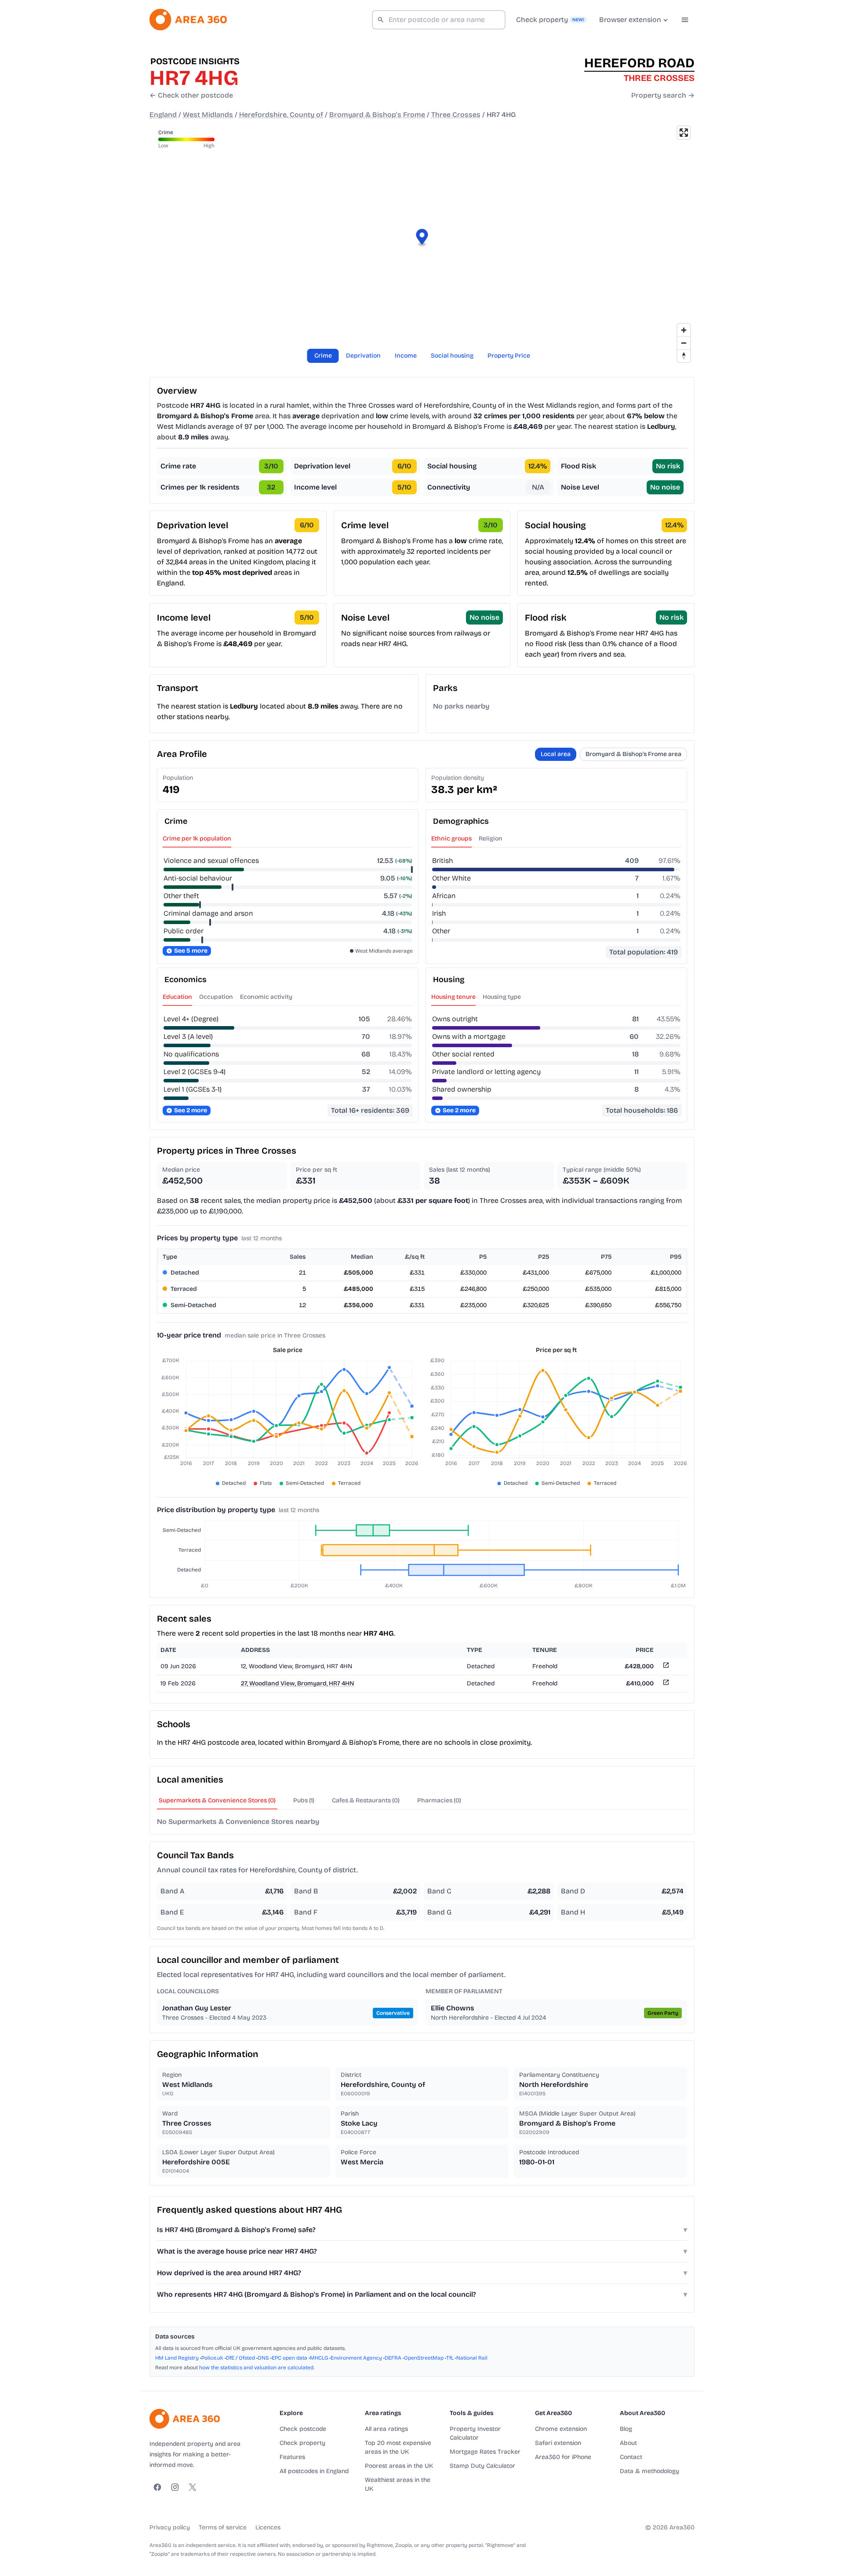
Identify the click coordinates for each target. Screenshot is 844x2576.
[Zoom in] (684, 330)
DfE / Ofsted (240, 2358)
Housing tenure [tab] (453, 997)
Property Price (509, 356)
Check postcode (303, 2429)
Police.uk (212, 2358)
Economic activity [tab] (266, 997)
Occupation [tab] (216, 997)
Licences (268, 2527)
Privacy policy (170, 2527)
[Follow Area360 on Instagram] (175, 2487)
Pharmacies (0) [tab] (439, 1800)
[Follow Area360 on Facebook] (157, 2487)
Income (406, 356)
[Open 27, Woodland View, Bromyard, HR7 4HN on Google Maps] (665, 1684)
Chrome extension (561, 2429)
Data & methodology (649, 2471)
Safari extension (558, 2443)
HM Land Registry (177, 2358)
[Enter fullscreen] (684, 133)
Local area (556, 754)
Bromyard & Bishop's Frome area (633, 754)
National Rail (472, 2358)
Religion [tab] (491, 839)
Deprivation (363, 356)
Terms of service (223, 2527)
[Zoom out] (684, 343)
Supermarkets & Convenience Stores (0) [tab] (217, 1800)
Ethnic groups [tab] (451, 839)
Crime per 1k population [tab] (197, 839)
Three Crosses (456, 115)
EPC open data (289, 2358)
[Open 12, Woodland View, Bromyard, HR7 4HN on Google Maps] (665, 1667)
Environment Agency (356, 2358)
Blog (626, 2429)
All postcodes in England (314, 2471)
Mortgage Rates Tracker (485, 2452)
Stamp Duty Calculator (482, 2466)
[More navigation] (685, 20)
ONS (263, 2358)
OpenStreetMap (424, 2358)
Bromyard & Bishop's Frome (377, 115)
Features (292, 2457)
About (628, 2443)
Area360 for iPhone (563, 2457)
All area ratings (386, 2429)
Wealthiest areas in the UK (398, 2484)
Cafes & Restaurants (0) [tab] (366, 1800)
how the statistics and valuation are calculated (256, 2368)
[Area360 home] (188, 20)
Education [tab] (177, 997)
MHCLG (319, 2358)
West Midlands (208, 115)
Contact (631, 2457)
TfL (450, 2358)
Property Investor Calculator (475, 2433)
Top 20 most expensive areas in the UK (398, 2447)
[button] (422, 238)
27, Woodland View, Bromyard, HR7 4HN (297, 1683)
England (163, 115)
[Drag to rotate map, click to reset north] (684, 356)
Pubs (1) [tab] (304, 1800)
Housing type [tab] (502, 997)
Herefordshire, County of (281, 115)
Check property (302, 2443)
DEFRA (393, 2358)
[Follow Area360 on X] (193, 2487)
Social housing (452, 356)
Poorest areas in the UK (399, 2466)
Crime (323, 356)
